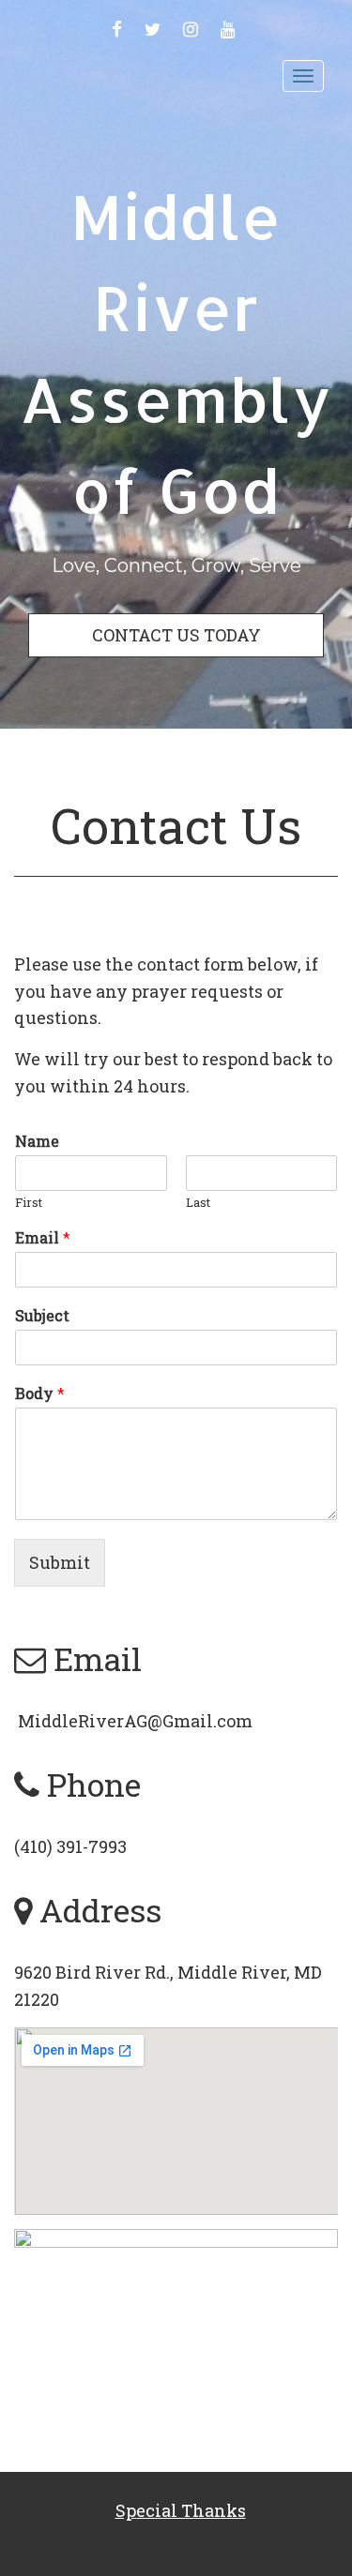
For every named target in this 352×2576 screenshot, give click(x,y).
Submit (60, 1562)
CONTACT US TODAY (176, 635)
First (29, 1203)
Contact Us (176, 825)
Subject (42, 1316)
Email (43, 1238)
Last (198, 1203)
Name (37, 1141)
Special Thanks (181, 2510)
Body (40, 1393)
